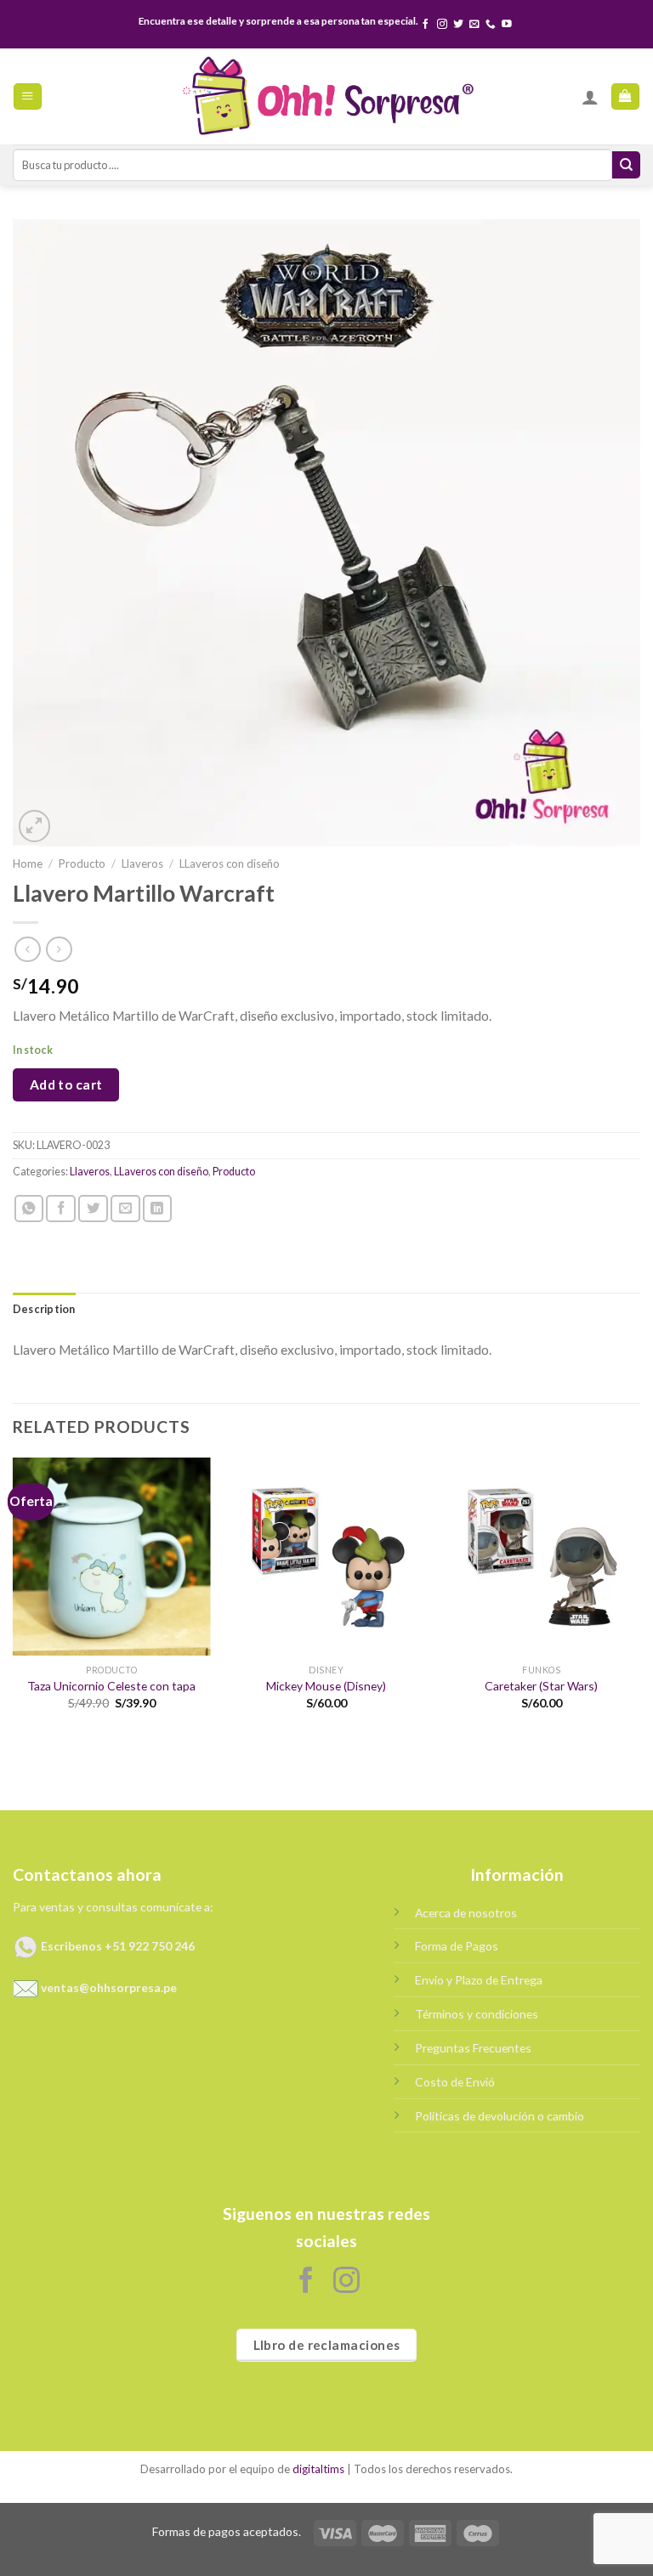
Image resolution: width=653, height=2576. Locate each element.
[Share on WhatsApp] (29, 1209)
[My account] (590, 97)
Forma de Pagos (457, 1946)
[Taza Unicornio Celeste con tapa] (112, 1557)
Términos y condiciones (477, 2014)
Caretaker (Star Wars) (541, 1686)
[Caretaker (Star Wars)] (541, 1557)
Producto (82, 863)
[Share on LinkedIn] (158, 1209)
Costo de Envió (455, 2082)
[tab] (44, 1310)
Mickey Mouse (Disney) (326, 1686)
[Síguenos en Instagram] (442, 24)
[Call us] (491, 24)
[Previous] (14, 1598)
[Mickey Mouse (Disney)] (326, 1557)
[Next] (639, 1598)
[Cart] (625, 97)
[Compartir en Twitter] (93, 1209)
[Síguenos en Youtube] (507, 24)
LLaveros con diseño (230, 863)
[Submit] (626, 165)
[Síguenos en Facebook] (426, 24)
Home (28, 863)
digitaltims (318, 2469)
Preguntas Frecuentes (473, 2048)
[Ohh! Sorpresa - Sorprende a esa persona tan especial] (327, 96)
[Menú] (27, 97)
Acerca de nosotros (466, 1913)
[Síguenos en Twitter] (458, 24)
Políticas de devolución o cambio (500, 2116)
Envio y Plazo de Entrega (479, 1980)
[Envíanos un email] (474, 24)
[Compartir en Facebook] (61, 1209)
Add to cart (66, 1084)
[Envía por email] (125, 1209)
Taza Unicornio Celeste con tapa (111, 1686)
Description (44, 1309)
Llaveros (142, 863)
